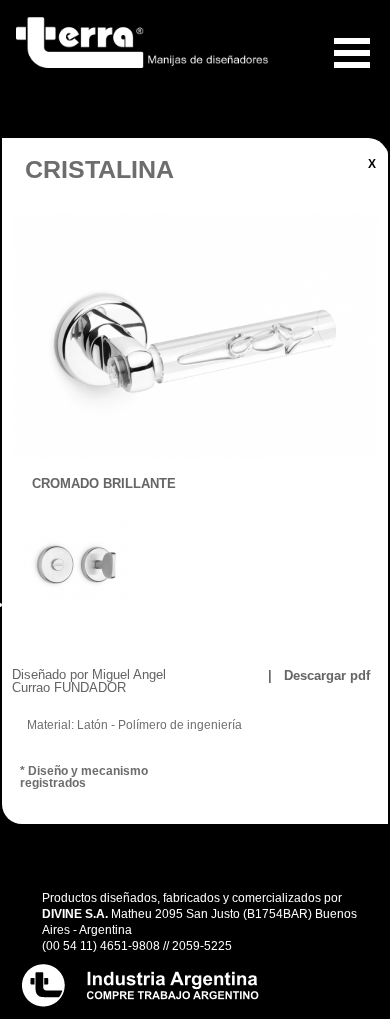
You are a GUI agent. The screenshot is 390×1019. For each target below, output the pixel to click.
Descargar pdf (325, 675)
